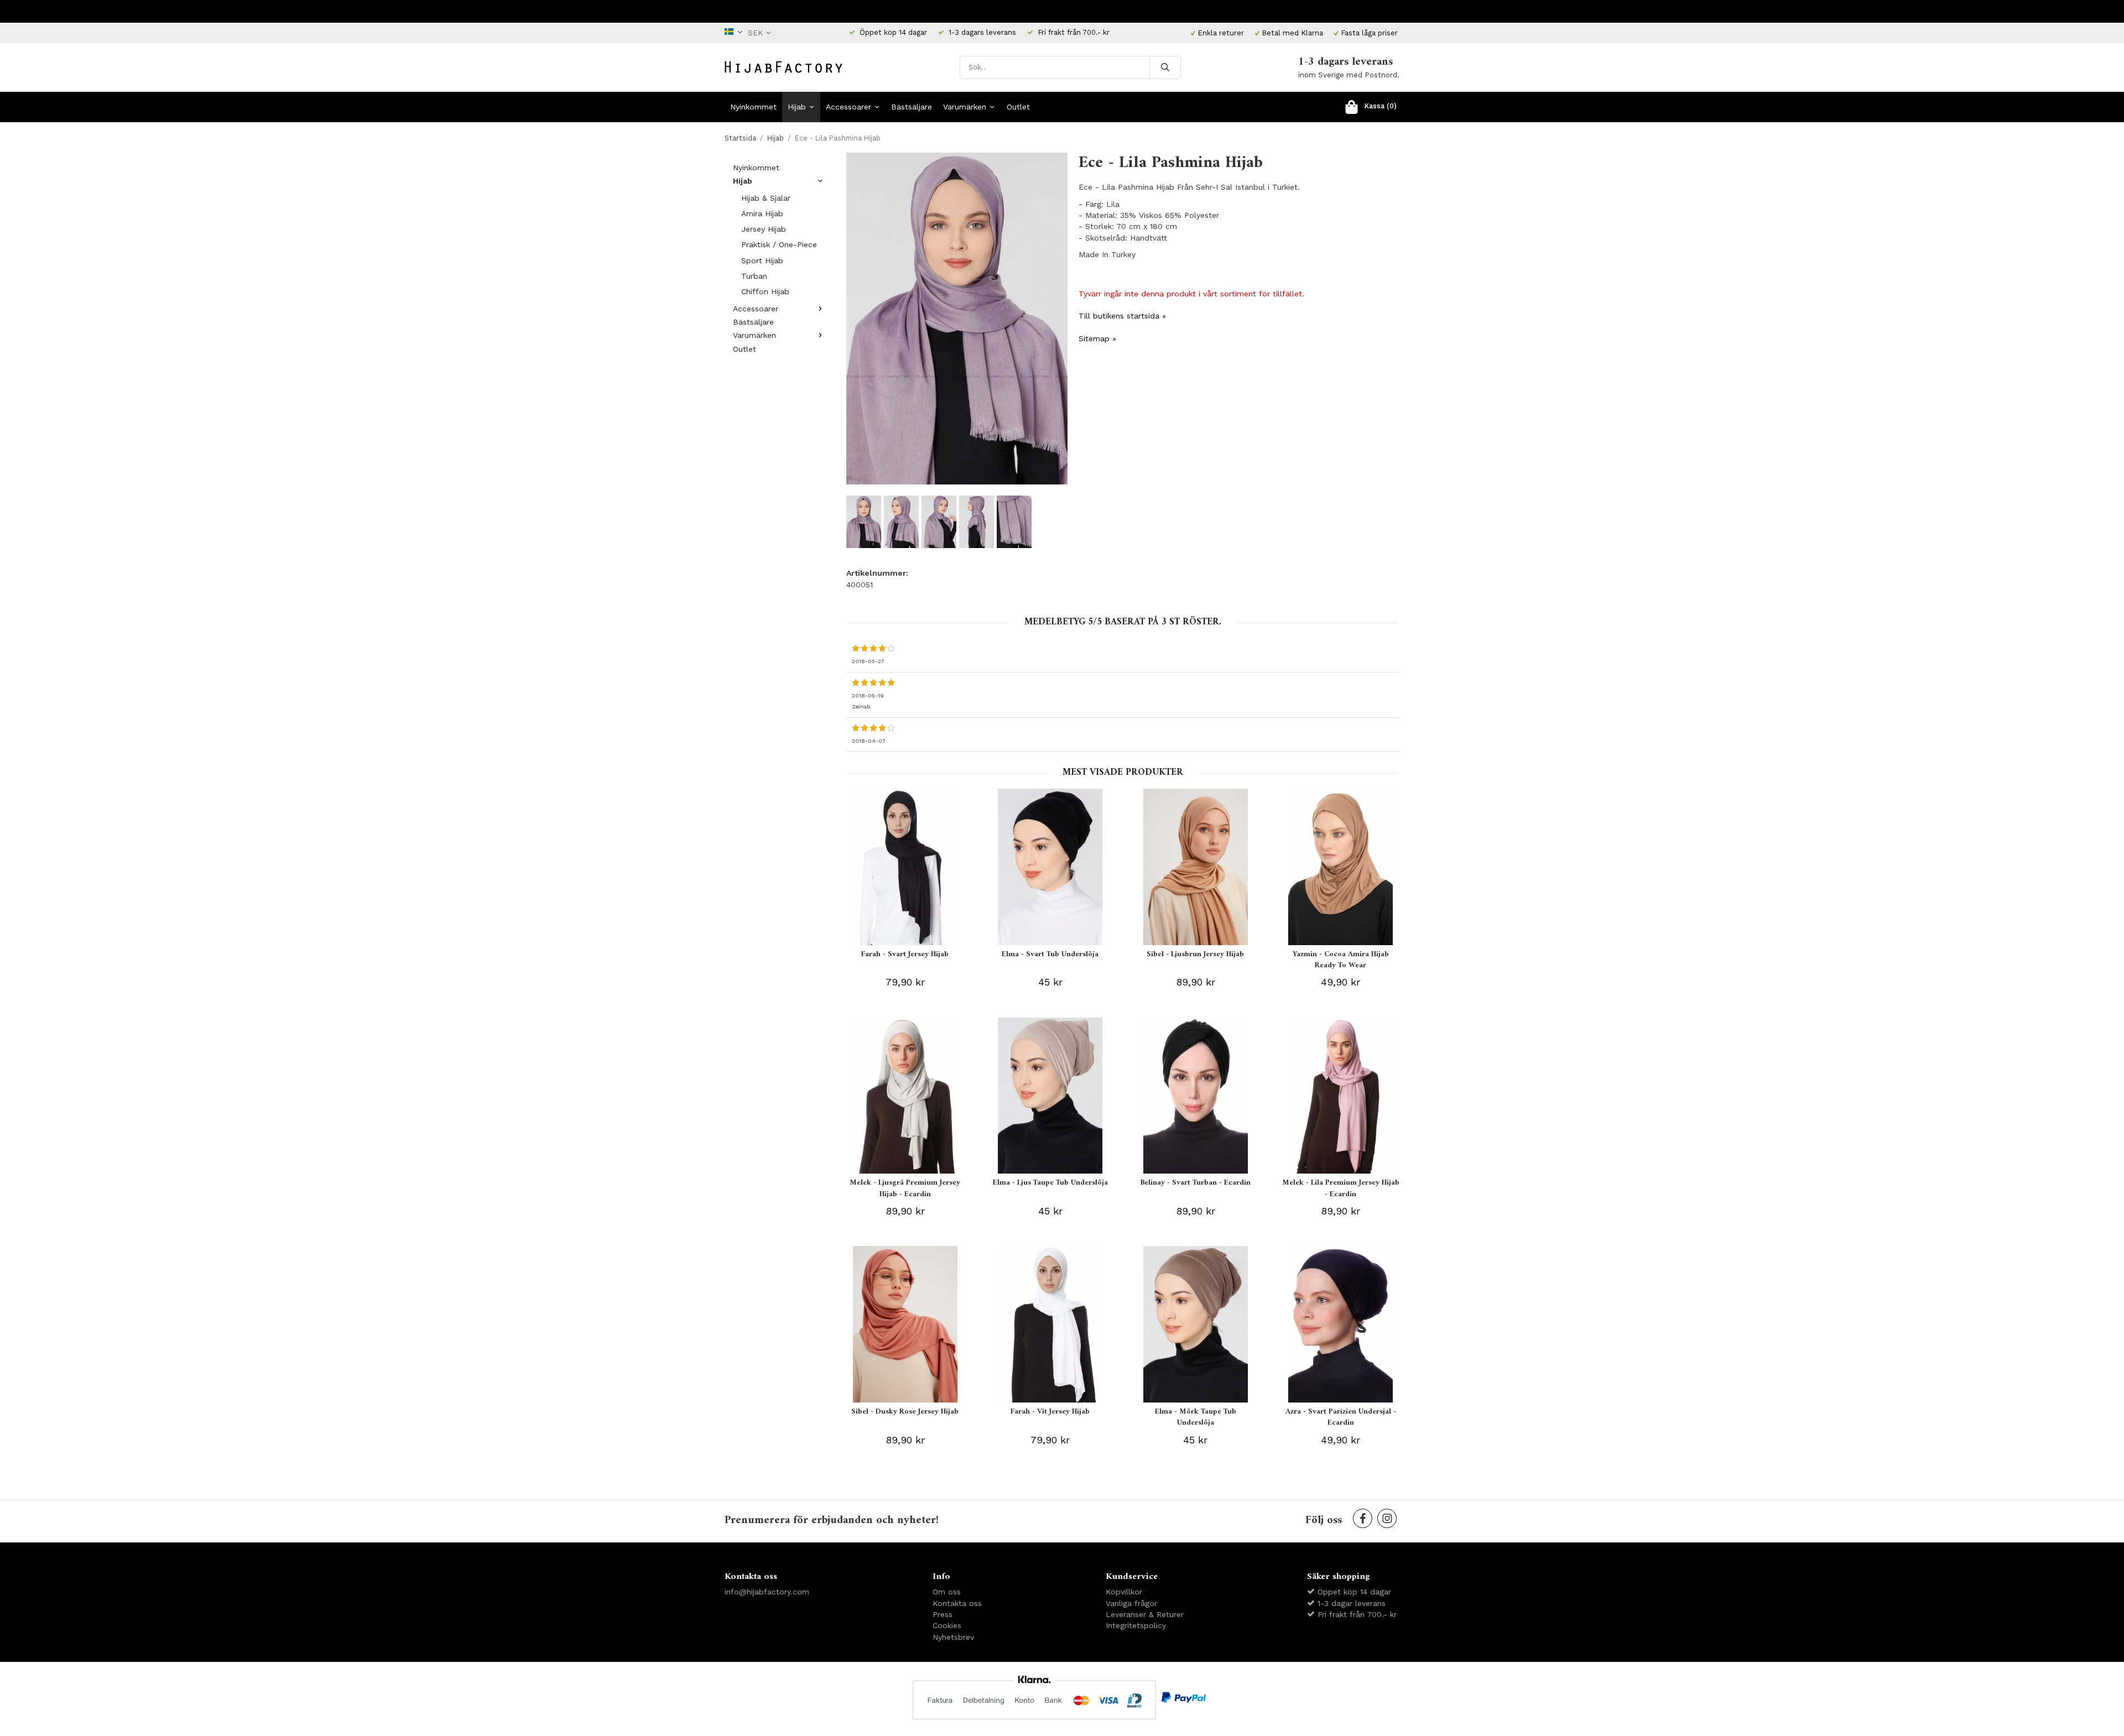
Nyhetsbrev (953, 1637)
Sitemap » (1097, 338)
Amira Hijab (762, 213)
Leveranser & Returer (1145, 1614)
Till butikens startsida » (1122, 316)
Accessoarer (848, 107)
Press (943, 1614)
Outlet (1018, 107)
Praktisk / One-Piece (779, 244)
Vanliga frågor (1131, 1603)
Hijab (797, 107)
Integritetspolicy (1136, 1625)
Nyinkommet (753, 107)
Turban (754, 276)
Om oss (947, 1592)
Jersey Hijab (764, 229)
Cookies (947, 1625)
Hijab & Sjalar (766, 198)
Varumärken (965, 107)
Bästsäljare (912, 107)
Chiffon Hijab (765, 291)
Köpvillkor (1124, 1592)
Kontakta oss (957, 1603)
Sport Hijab (762, 260)
